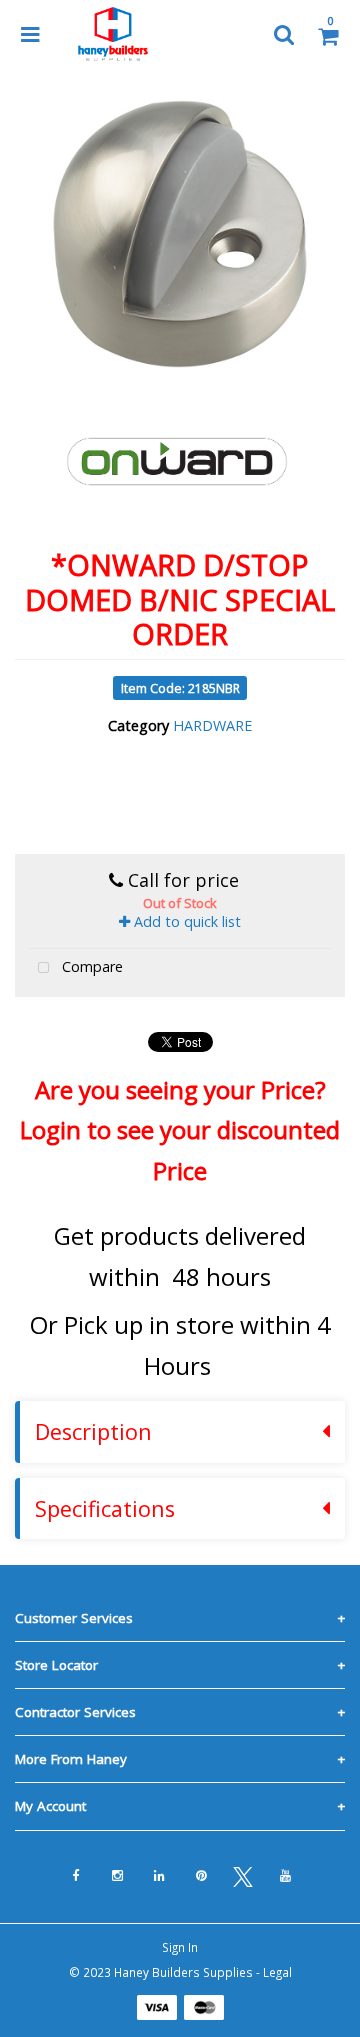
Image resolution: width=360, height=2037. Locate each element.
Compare (90, 966)
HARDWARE (212, 725)
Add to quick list (185, 921)
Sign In (180, 1947)
